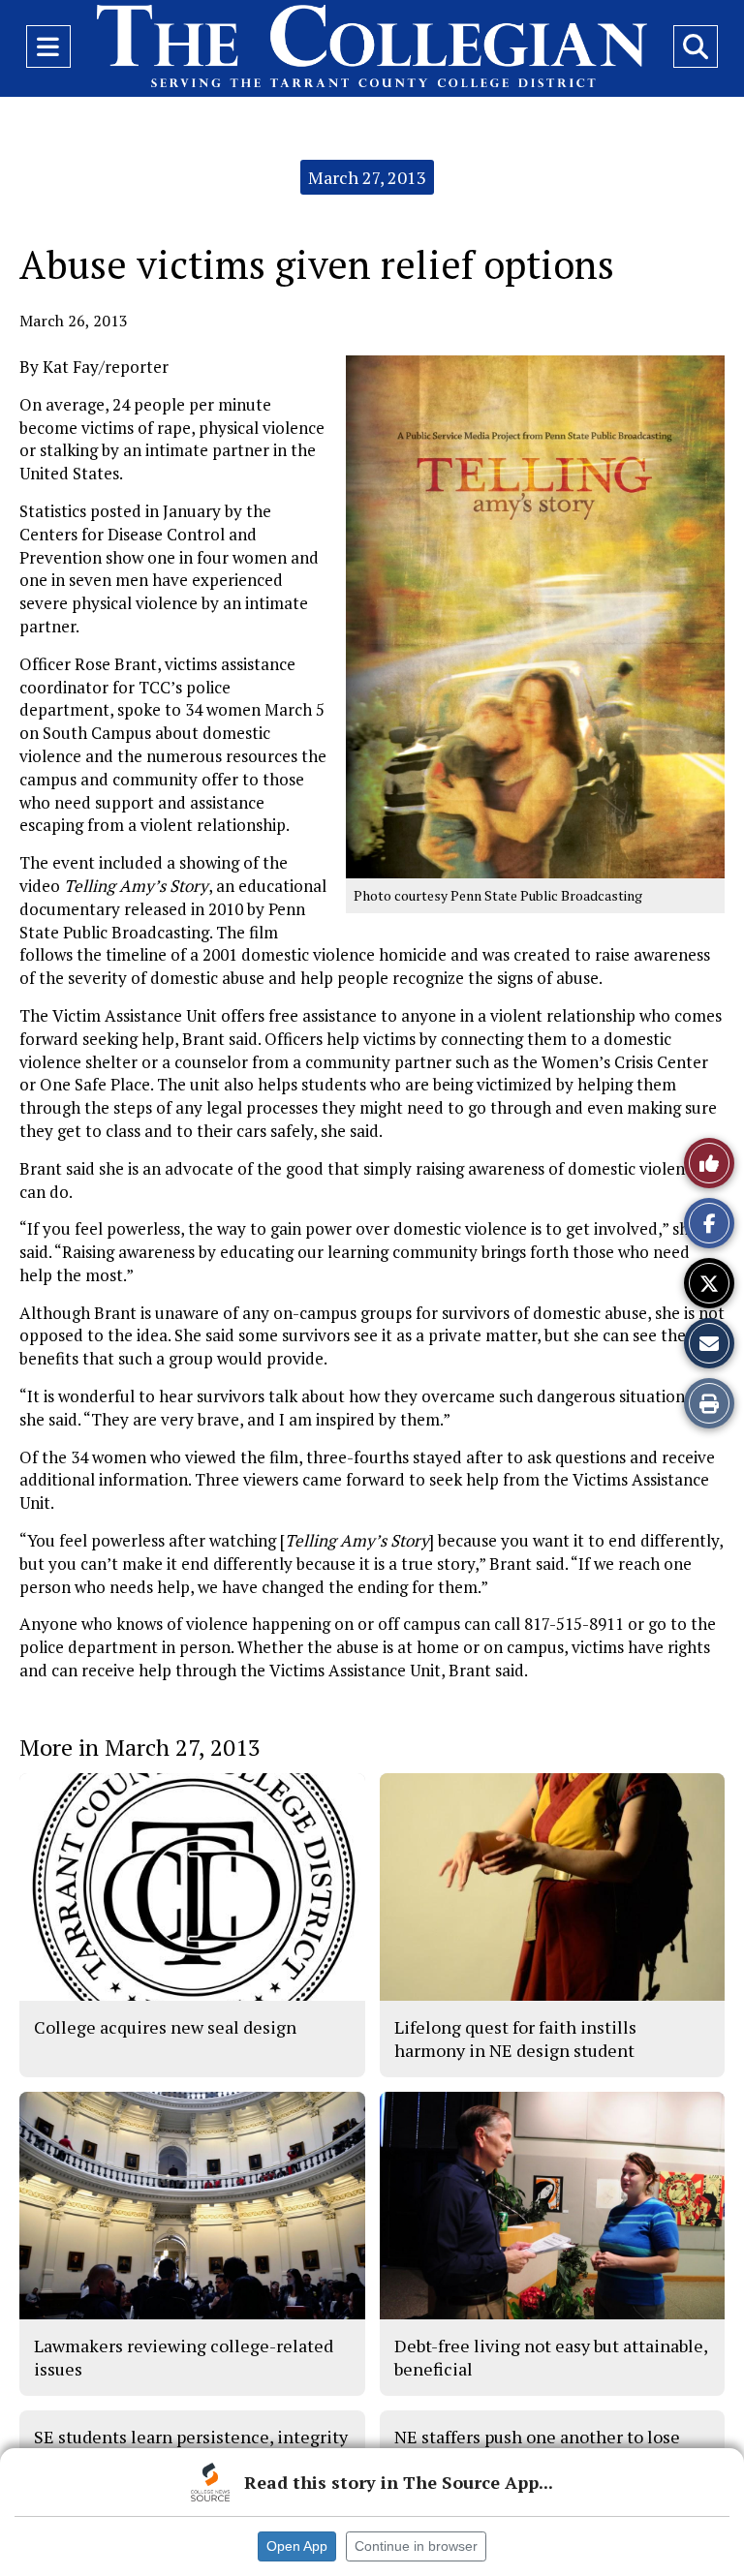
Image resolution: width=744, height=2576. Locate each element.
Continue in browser (416, 2546)
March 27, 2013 (367, 177)
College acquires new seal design (165, 2027)
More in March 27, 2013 (140, 1747)
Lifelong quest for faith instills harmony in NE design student (515, 2039)
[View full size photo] (535, 615)
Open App (297, 2546)
